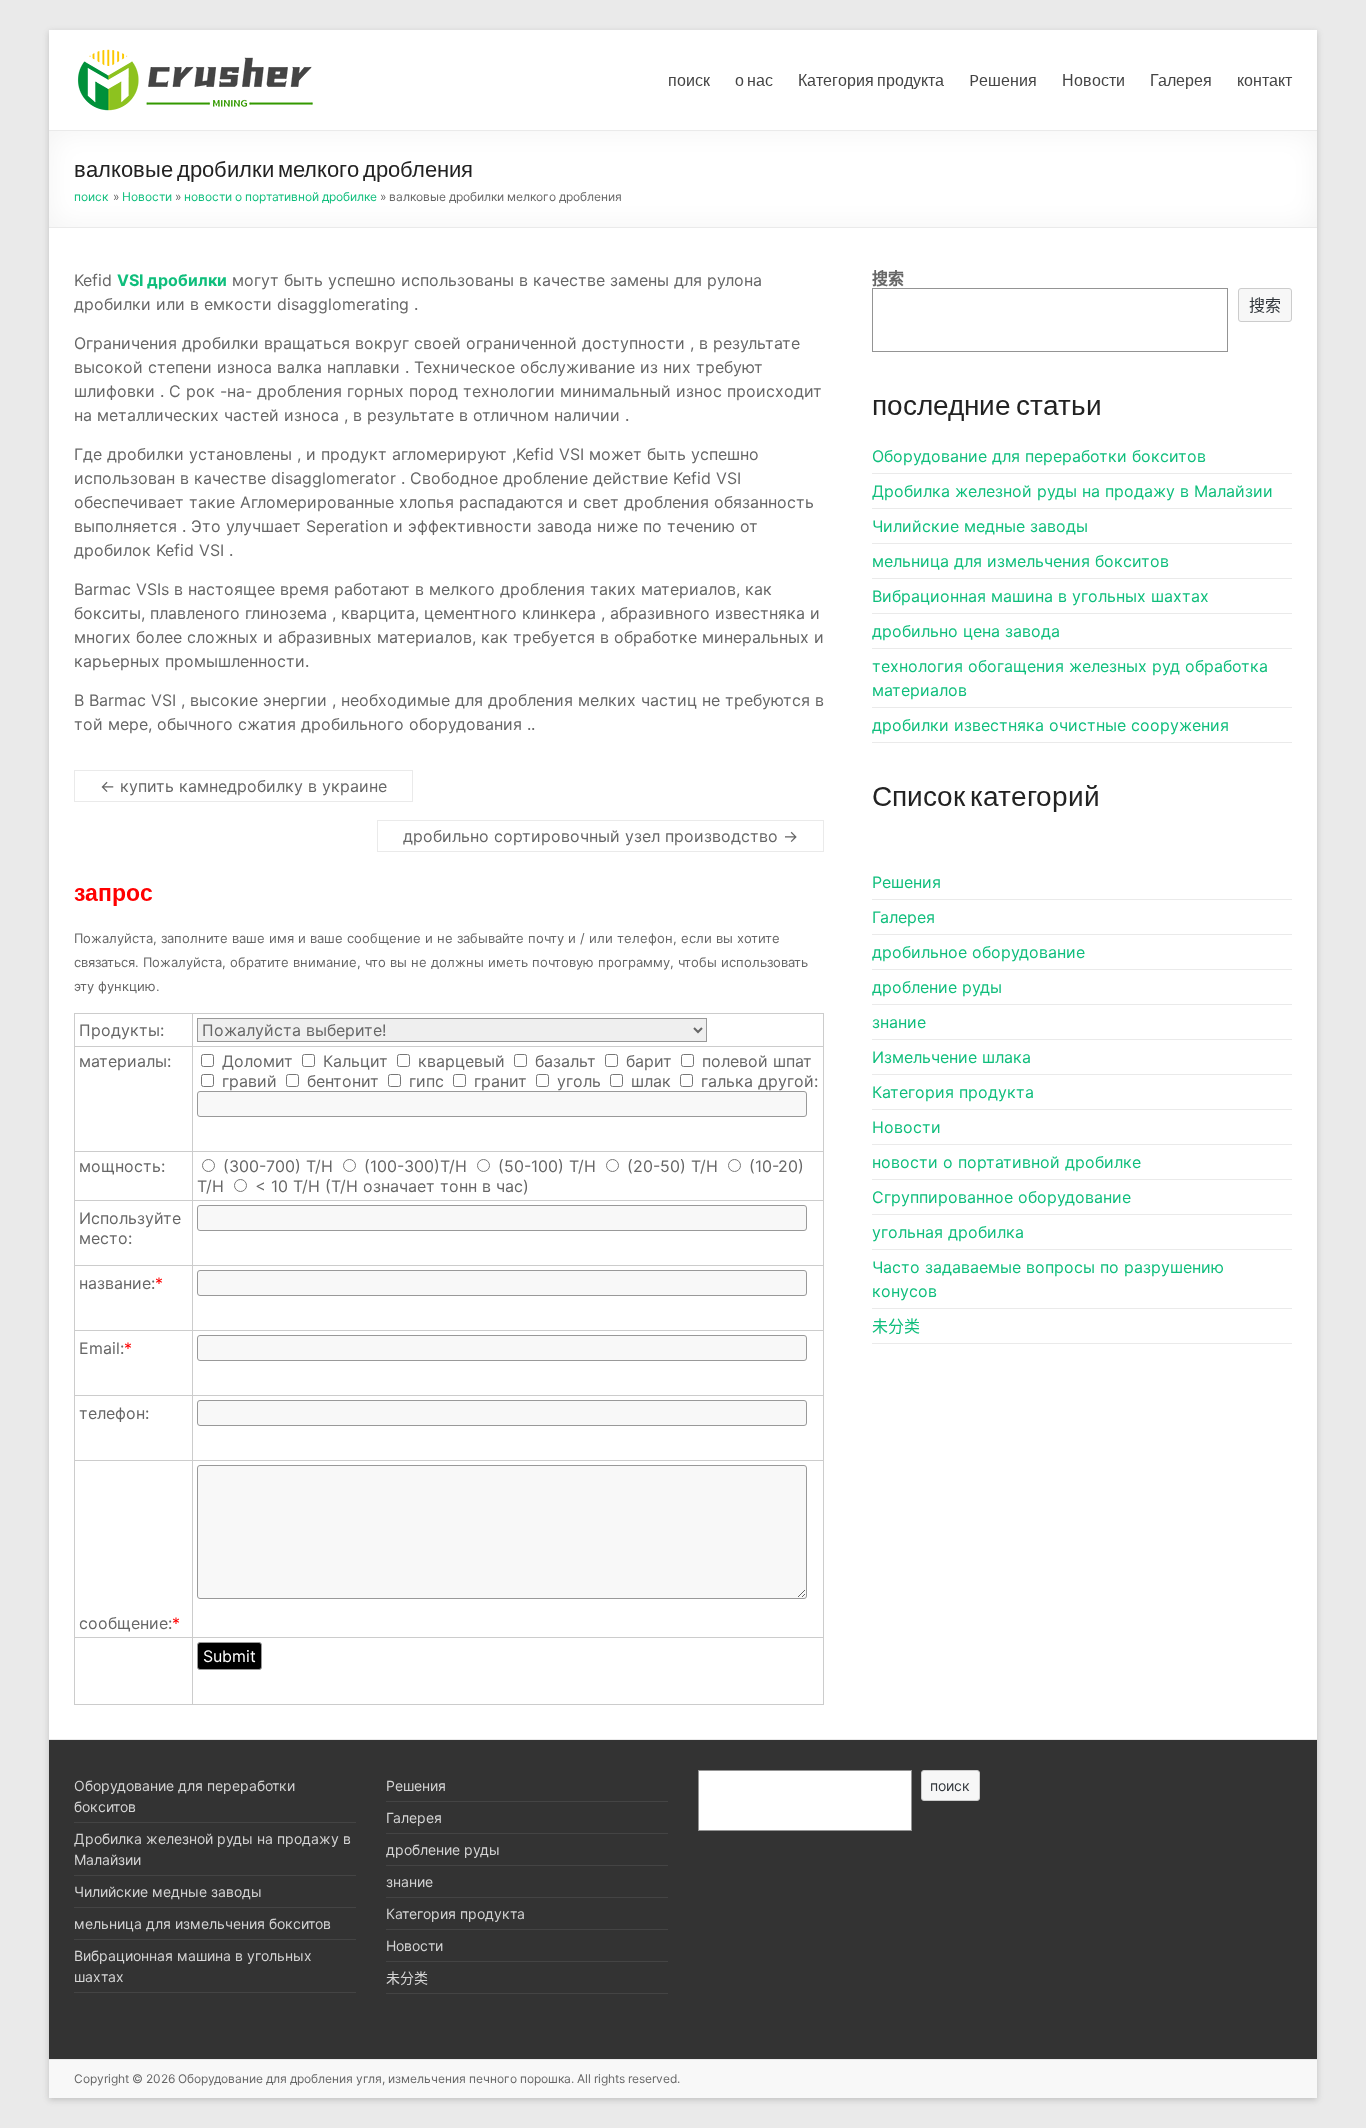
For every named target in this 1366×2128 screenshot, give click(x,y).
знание (899, 1022)
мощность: (122, 1166)
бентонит (340, 1081)
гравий (247, 1081)
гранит (498, 1081)
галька (724, 1081)
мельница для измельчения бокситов (1020, 561)
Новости (1093, 79)
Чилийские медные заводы (980, 526)
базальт (563, 1061)
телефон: (114, 1413)
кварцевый (459, 1061)
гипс (424, 1081)
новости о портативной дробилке (280, 196)
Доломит (255, 1061)
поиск (689, 79)
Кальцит (353, 1061)
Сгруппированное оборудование (1001, 1197)
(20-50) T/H (672, 1166)
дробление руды (937, 987)
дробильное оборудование (978, 952)
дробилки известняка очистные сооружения (1050, 725)
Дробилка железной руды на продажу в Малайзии (1072, 491)
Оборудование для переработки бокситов (1039, 456)
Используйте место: (130, 1228)
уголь (576, 1081)
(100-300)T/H (415, 1166)
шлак (648, 1081)
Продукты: (121, 1030)
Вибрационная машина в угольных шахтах (1040, 596)
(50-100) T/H (547, 1166)
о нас (754, 79)
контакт (1264, 79)
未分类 (896, 1326)
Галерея (1181, 79)
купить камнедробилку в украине (243, 786)
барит (646, 1061)
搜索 (888, 278)
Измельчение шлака (951, 1057)
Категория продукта (871, 79)
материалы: (125, 1061)
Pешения (1003, 79)
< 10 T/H (287, 1186)
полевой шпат (754, 1061)
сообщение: (129, 1623)
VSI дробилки (172, 280)
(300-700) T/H (278, 1166)
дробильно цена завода (966, 631)
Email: (105, 1348)
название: (121, 1283)
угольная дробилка (948, 1232)
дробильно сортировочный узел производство (600, 836)
